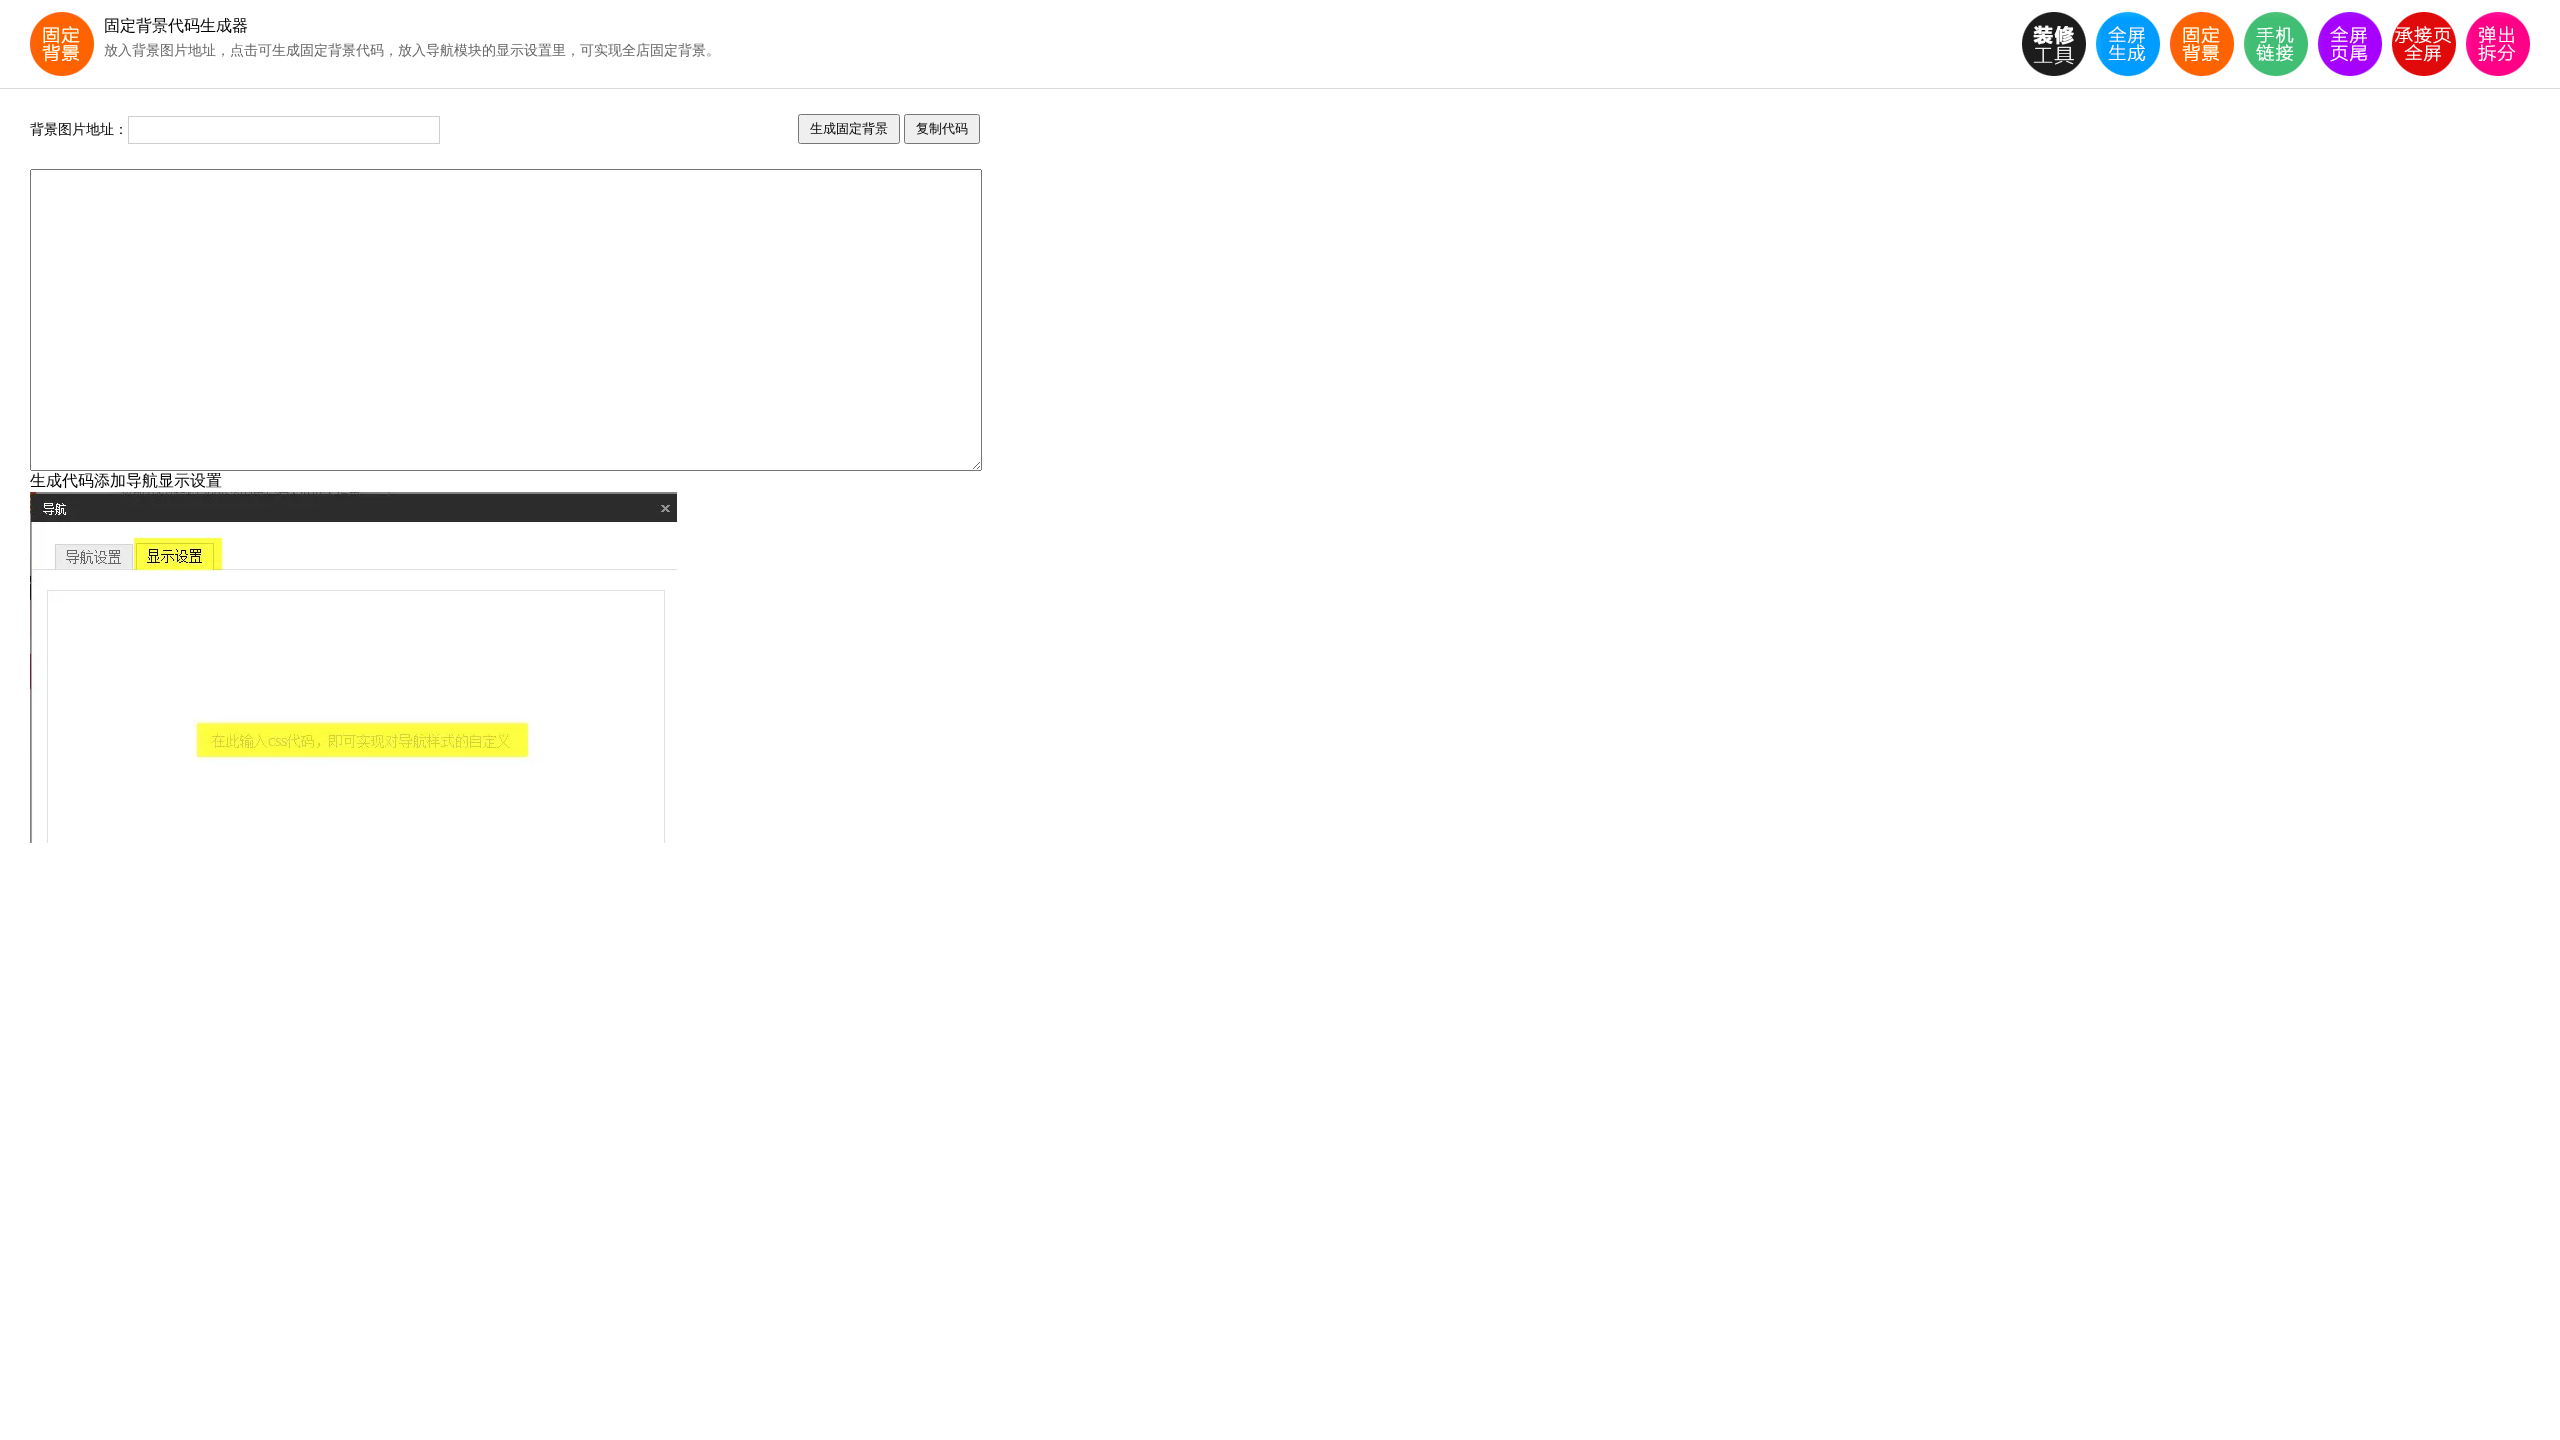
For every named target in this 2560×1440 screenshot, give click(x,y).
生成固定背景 (849, 128)
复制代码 (942, 128)
